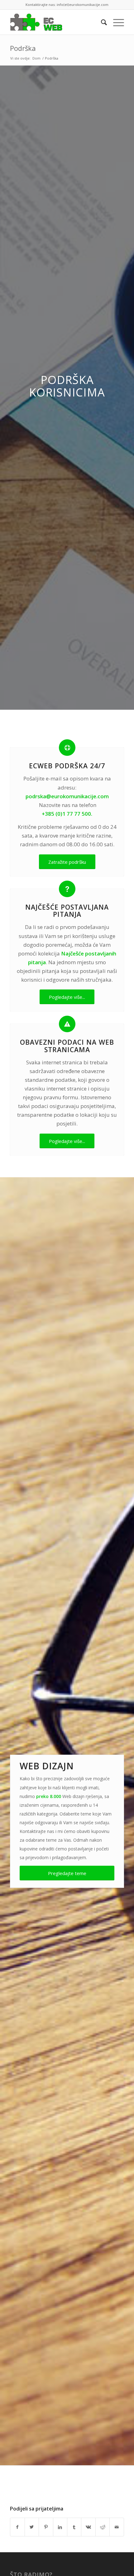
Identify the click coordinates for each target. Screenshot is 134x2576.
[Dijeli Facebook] (17, 2527)
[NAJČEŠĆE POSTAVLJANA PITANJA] (67, 889)
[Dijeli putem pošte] (117, 2527)
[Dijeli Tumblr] (74, 2527)
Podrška (23, 48)
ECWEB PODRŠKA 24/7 (67, 766)
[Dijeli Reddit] (103, 2527)
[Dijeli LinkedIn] (60, 2527)
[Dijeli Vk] (88, 2527)
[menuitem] (101, 22)
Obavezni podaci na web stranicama (67, 1046)
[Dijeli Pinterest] (46, 2527)
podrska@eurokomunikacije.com (67, 796)
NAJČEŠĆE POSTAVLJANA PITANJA (67, 911)
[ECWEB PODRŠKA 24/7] (67, 748)
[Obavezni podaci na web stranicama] (67, 1024)
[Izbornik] (115, 22)
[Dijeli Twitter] (32, 2527)
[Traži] (101, 22)
